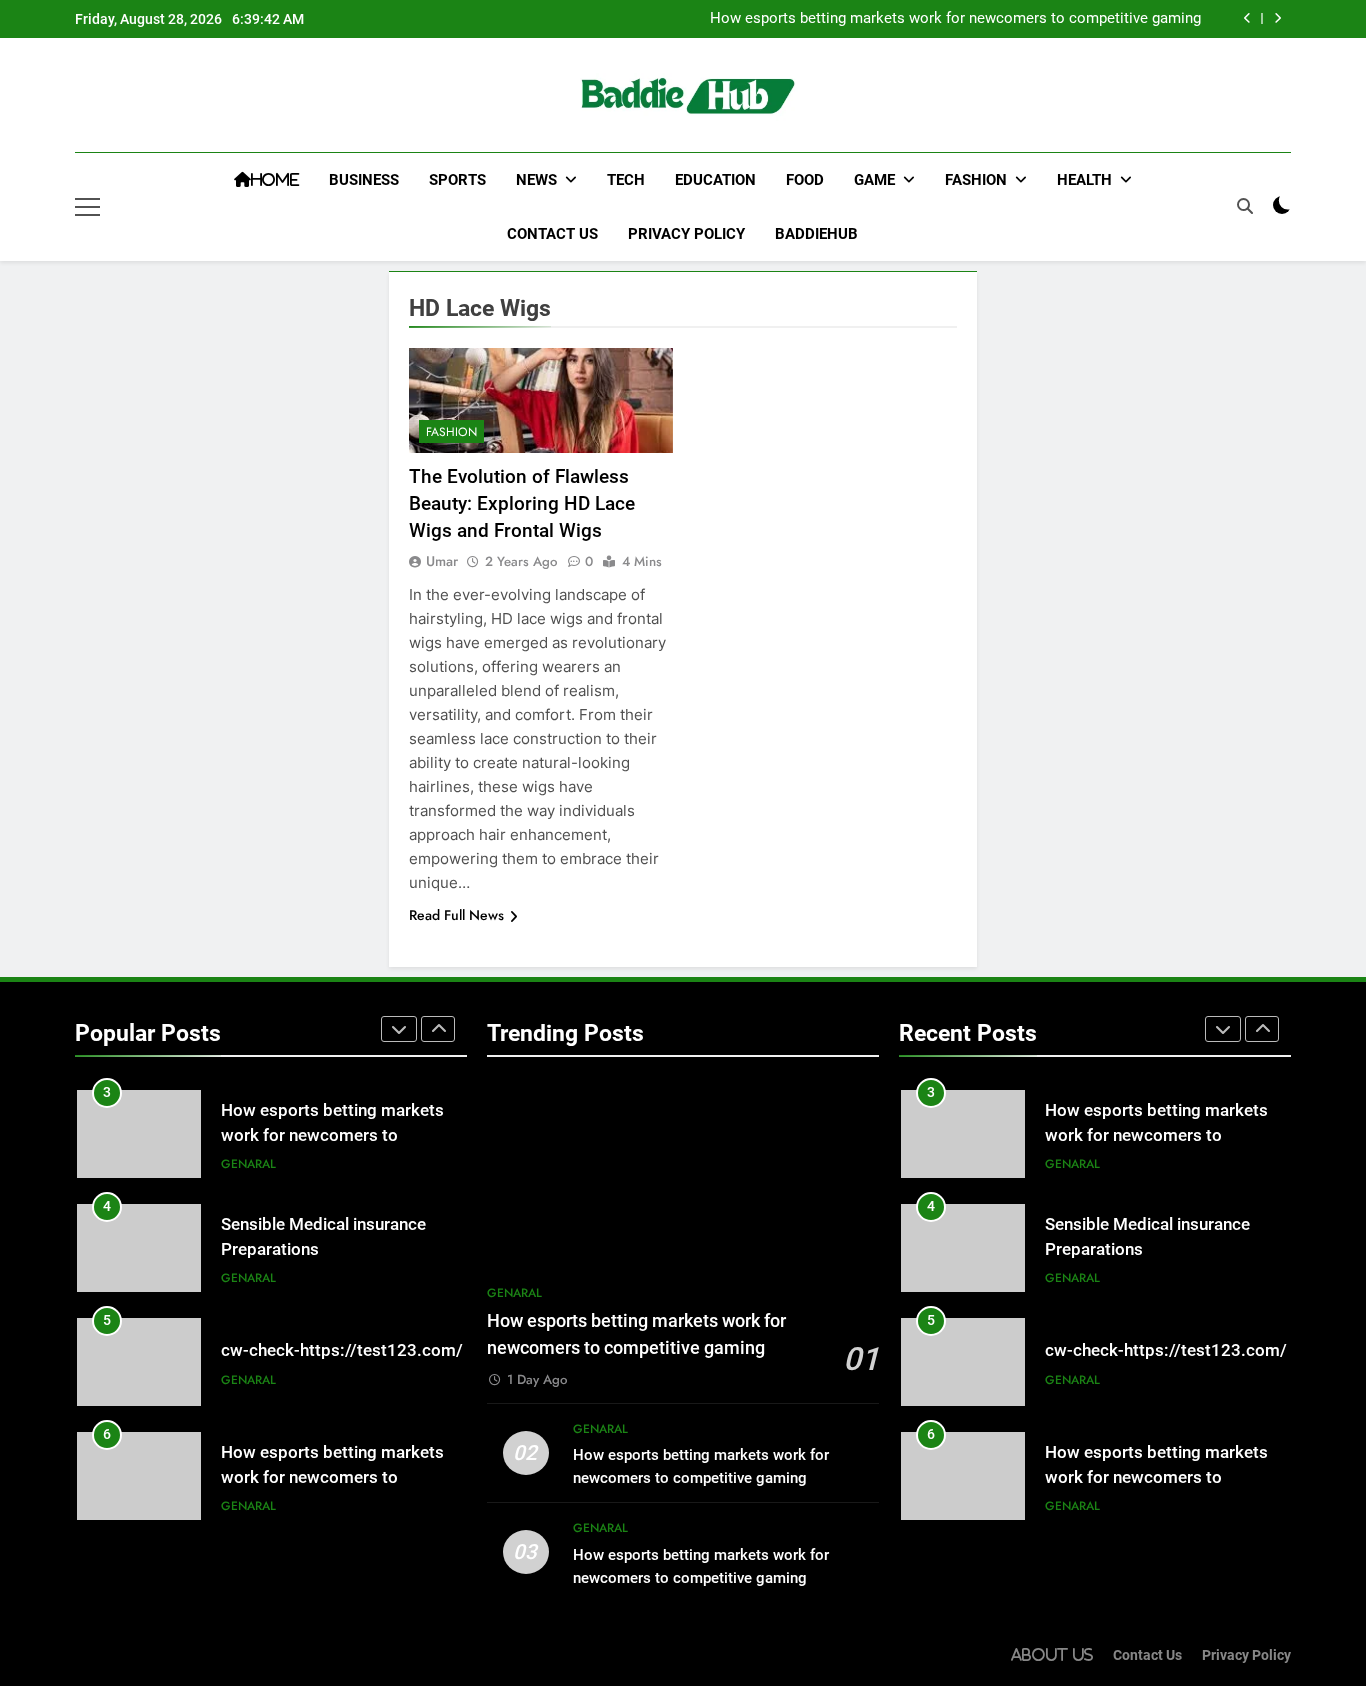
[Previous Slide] (1247, 18)
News (536, 180)
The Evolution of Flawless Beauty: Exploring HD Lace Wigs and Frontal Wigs (522, 503)
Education (715, 180)
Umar (442, 561)
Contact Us (552, 234)
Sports (457, 180)
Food (805, 180)
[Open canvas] (87, 207)
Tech (626, 180)
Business (364, 180)
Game (874, 180)
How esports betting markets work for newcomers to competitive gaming (955, 19)
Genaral (248, 1164)
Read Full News (456, 915)
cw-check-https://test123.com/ (342, 1350)
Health (1084, 180)
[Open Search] (1245, 206)
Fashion (976, 180)
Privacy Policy (686, 234)
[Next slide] (1277, 18)
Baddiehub (816, 234)
